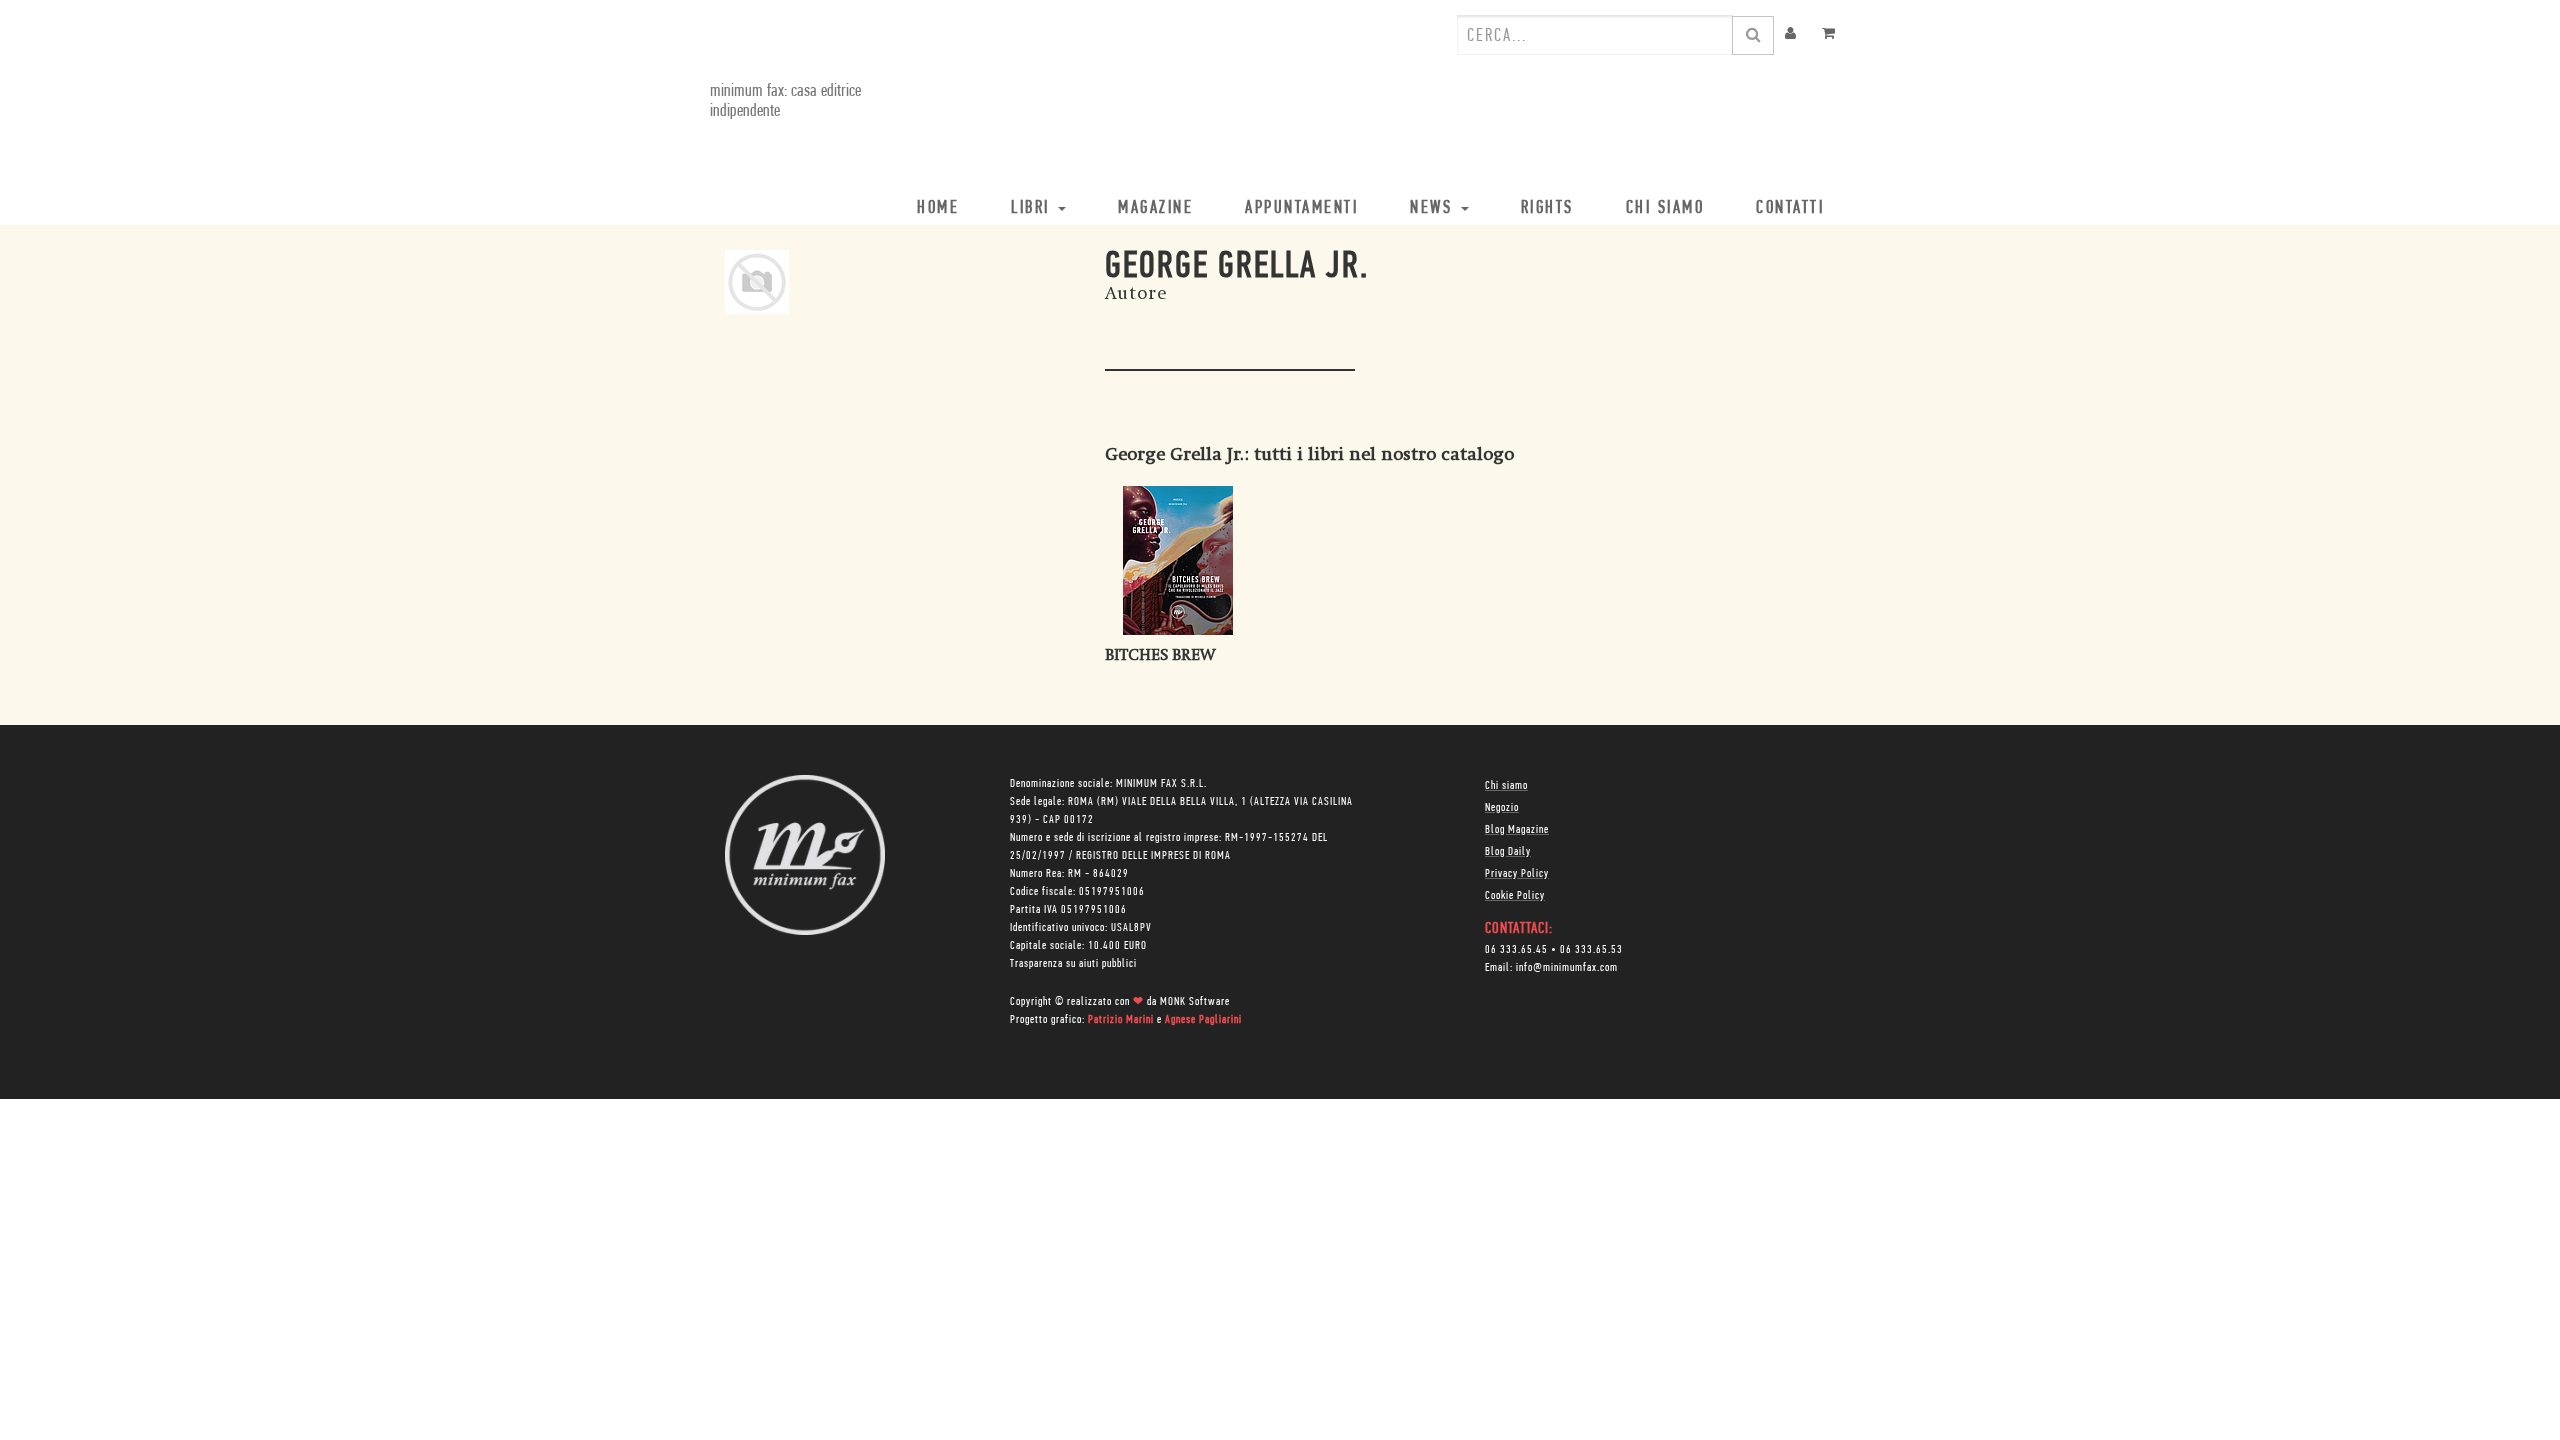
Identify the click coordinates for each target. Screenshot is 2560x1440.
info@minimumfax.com (1567, 968)
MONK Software (1195, 1002)
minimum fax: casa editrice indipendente (785, 102)
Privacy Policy (1517, 874)
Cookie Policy (1515, 896)
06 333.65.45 (1516, 950)
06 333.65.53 (1591, 950)
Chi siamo (1506, 786)
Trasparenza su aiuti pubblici (1073, 964)
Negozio (1502, 808)
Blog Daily (1508, 852)
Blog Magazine (1517, 830)
